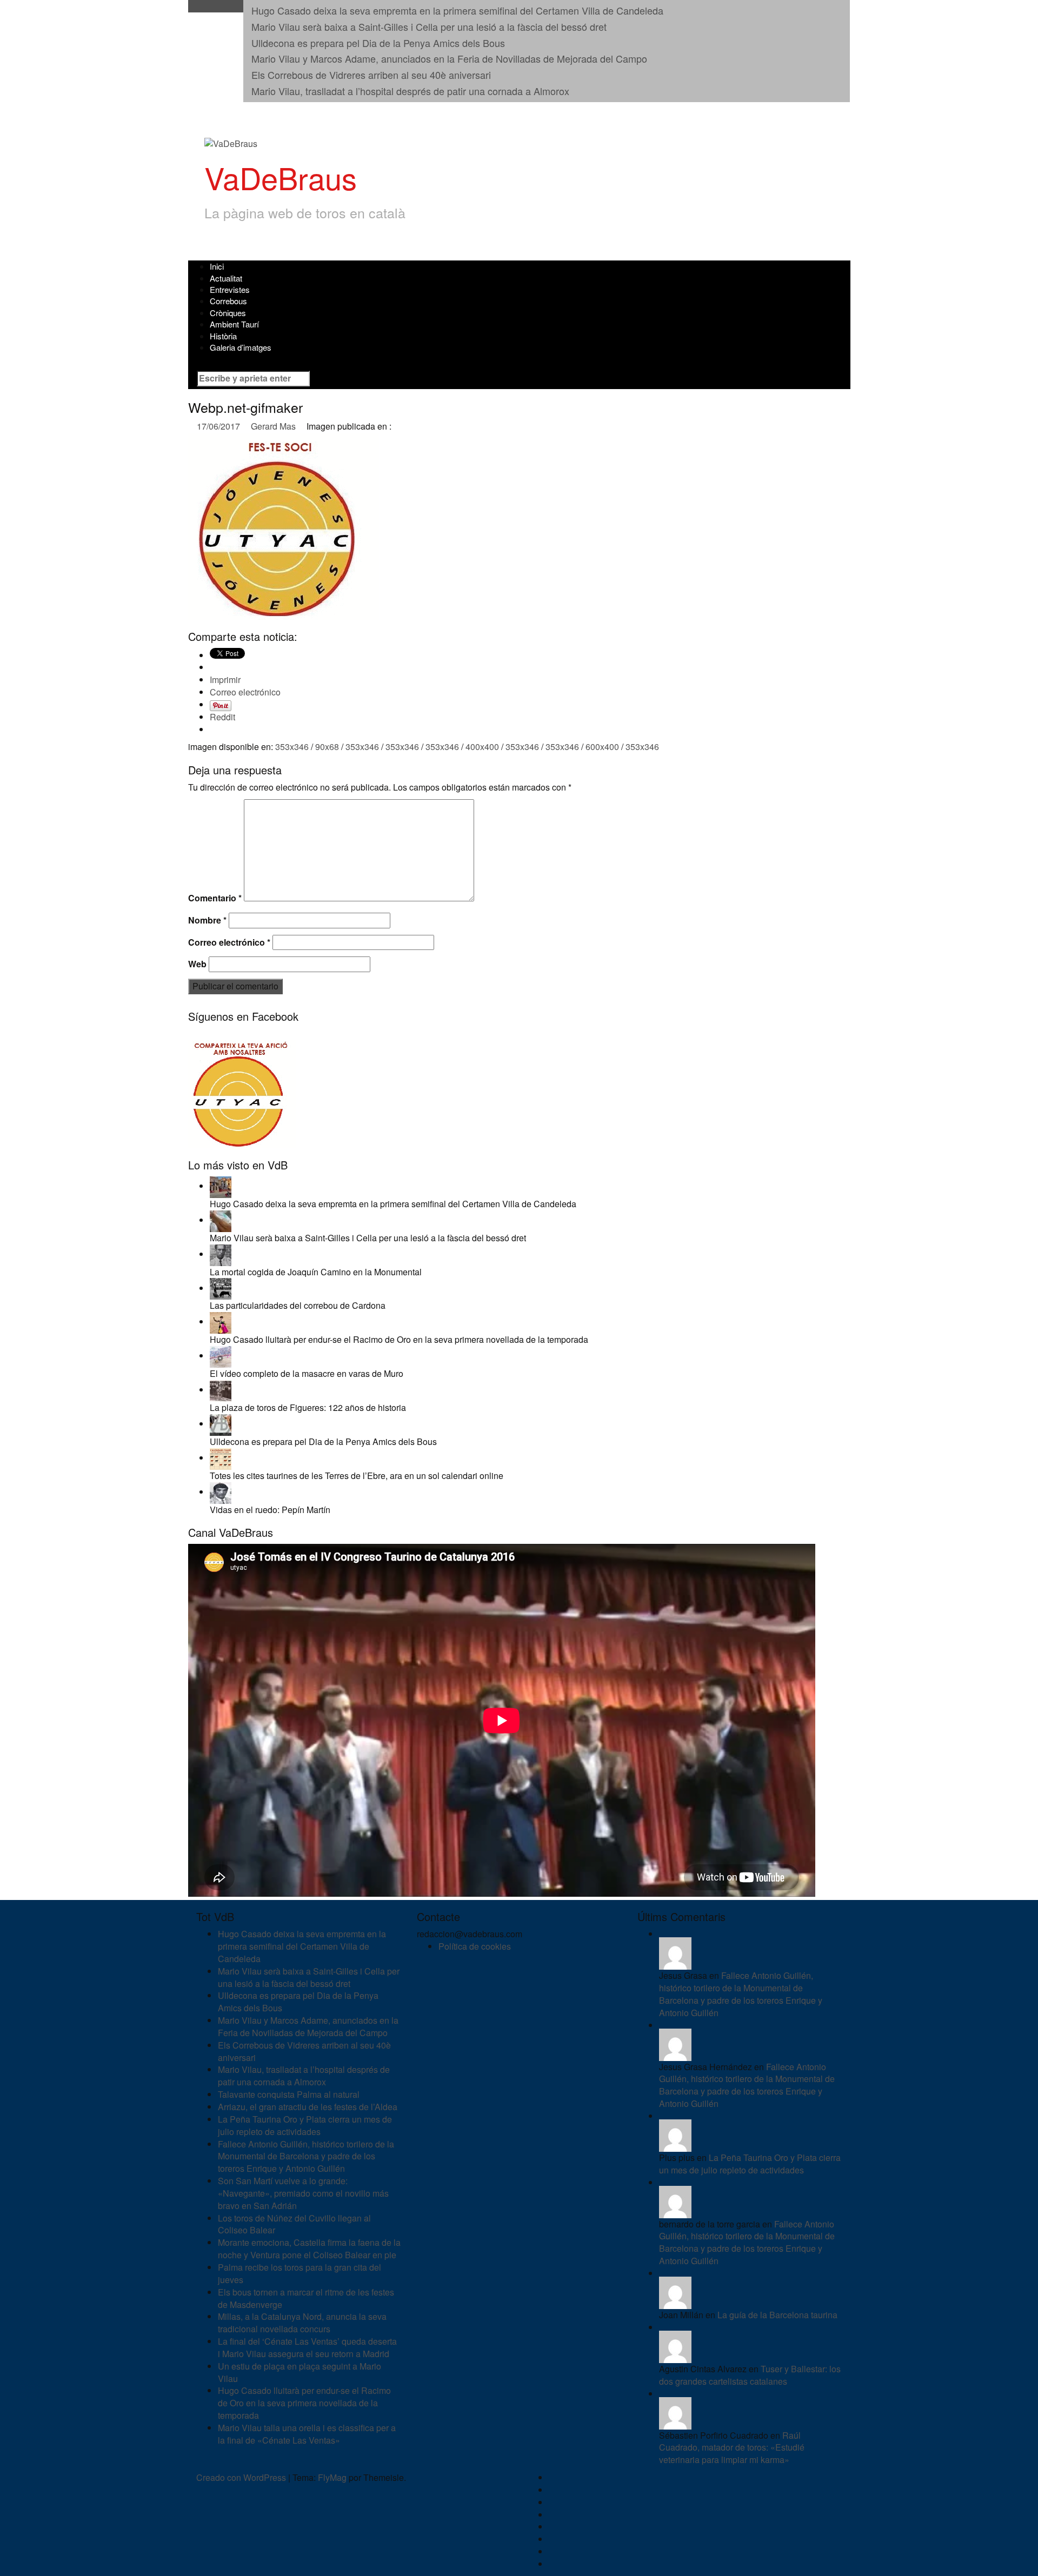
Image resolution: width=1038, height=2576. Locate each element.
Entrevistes (230, 289)
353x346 (292, 747)
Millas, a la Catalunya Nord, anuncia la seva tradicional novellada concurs (302, 2323)
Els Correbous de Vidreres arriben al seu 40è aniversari (371, 75)
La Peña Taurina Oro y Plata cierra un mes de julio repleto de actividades (305, 2125)
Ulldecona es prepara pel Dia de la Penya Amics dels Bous (378, 43)
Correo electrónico (229, 942)
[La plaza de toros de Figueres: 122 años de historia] (221, 1390)
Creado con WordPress (241, 2477)
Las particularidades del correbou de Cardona (298, 1305)
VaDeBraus (281, 177)
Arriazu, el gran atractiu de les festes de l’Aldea (308, 2107)
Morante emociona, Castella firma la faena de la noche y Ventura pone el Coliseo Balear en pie (309, 2249)
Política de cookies (475, 1946)
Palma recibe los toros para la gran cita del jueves (300, 2273)
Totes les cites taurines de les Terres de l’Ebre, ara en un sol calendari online (357, 1476)
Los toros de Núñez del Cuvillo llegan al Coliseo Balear (294, 2224)
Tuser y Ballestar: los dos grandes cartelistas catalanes (750, 2375)
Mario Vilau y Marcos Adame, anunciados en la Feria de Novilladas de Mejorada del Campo (449, 58)
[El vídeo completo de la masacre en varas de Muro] (221, 1356)
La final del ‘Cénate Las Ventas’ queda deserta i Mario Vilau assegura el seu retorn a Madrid (307, 2347)
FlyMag (332, 2477)
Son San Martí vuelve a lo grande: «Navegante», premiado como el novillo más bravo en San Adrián (303, 2193)
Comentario (215, 898)
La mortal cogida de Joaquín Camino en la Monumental (316, 1272)
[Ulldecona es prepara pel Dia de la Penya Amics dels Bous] (221, 1424)
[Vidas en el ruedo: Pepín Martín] (221, 1492)
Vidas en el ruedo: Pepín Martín (270, 1510)
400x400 (482, 747)
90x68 (327, 747)
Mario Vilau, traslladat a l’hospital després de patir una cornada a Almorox (410, 91)
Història (223, 336)
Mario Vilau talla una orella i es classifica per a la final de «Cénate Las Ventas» (307, 2434)
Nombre (207, 920)
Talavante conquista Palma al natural (289, 2094)
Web (197, 964)
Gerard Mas (273, 426)
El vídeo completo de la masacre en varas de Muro (307, 1373)
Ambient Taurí (234, 324)
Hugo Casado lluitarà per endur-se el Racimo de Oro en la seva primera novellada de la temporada (399, 1339)
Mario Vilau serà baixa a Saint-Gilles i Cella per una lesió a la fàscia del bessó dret (429, 26)
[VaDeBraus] (231, 143)
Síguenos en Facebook (243, 1016)
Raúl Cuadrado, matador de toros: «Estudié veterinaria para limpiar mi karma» (732, 2448)
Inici (217, 266)
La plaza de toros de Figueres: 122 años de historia (308, 1407)
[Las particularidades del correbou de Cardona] (221, 1288)
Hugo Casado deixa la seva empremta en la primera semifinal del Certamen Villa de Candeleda (457, 10)
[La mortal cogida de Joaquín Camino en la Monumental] (221, 1254)
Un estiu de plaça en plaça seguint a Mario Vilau (300, 2372)
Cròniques (228, 313)
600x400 (602, 747)
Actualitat (226, 278)
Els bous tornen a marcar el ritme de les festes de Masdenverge (306, 2298)
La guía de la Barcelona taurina (777, 2315)
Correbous (228, 301)
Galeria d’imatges (241, 347)
